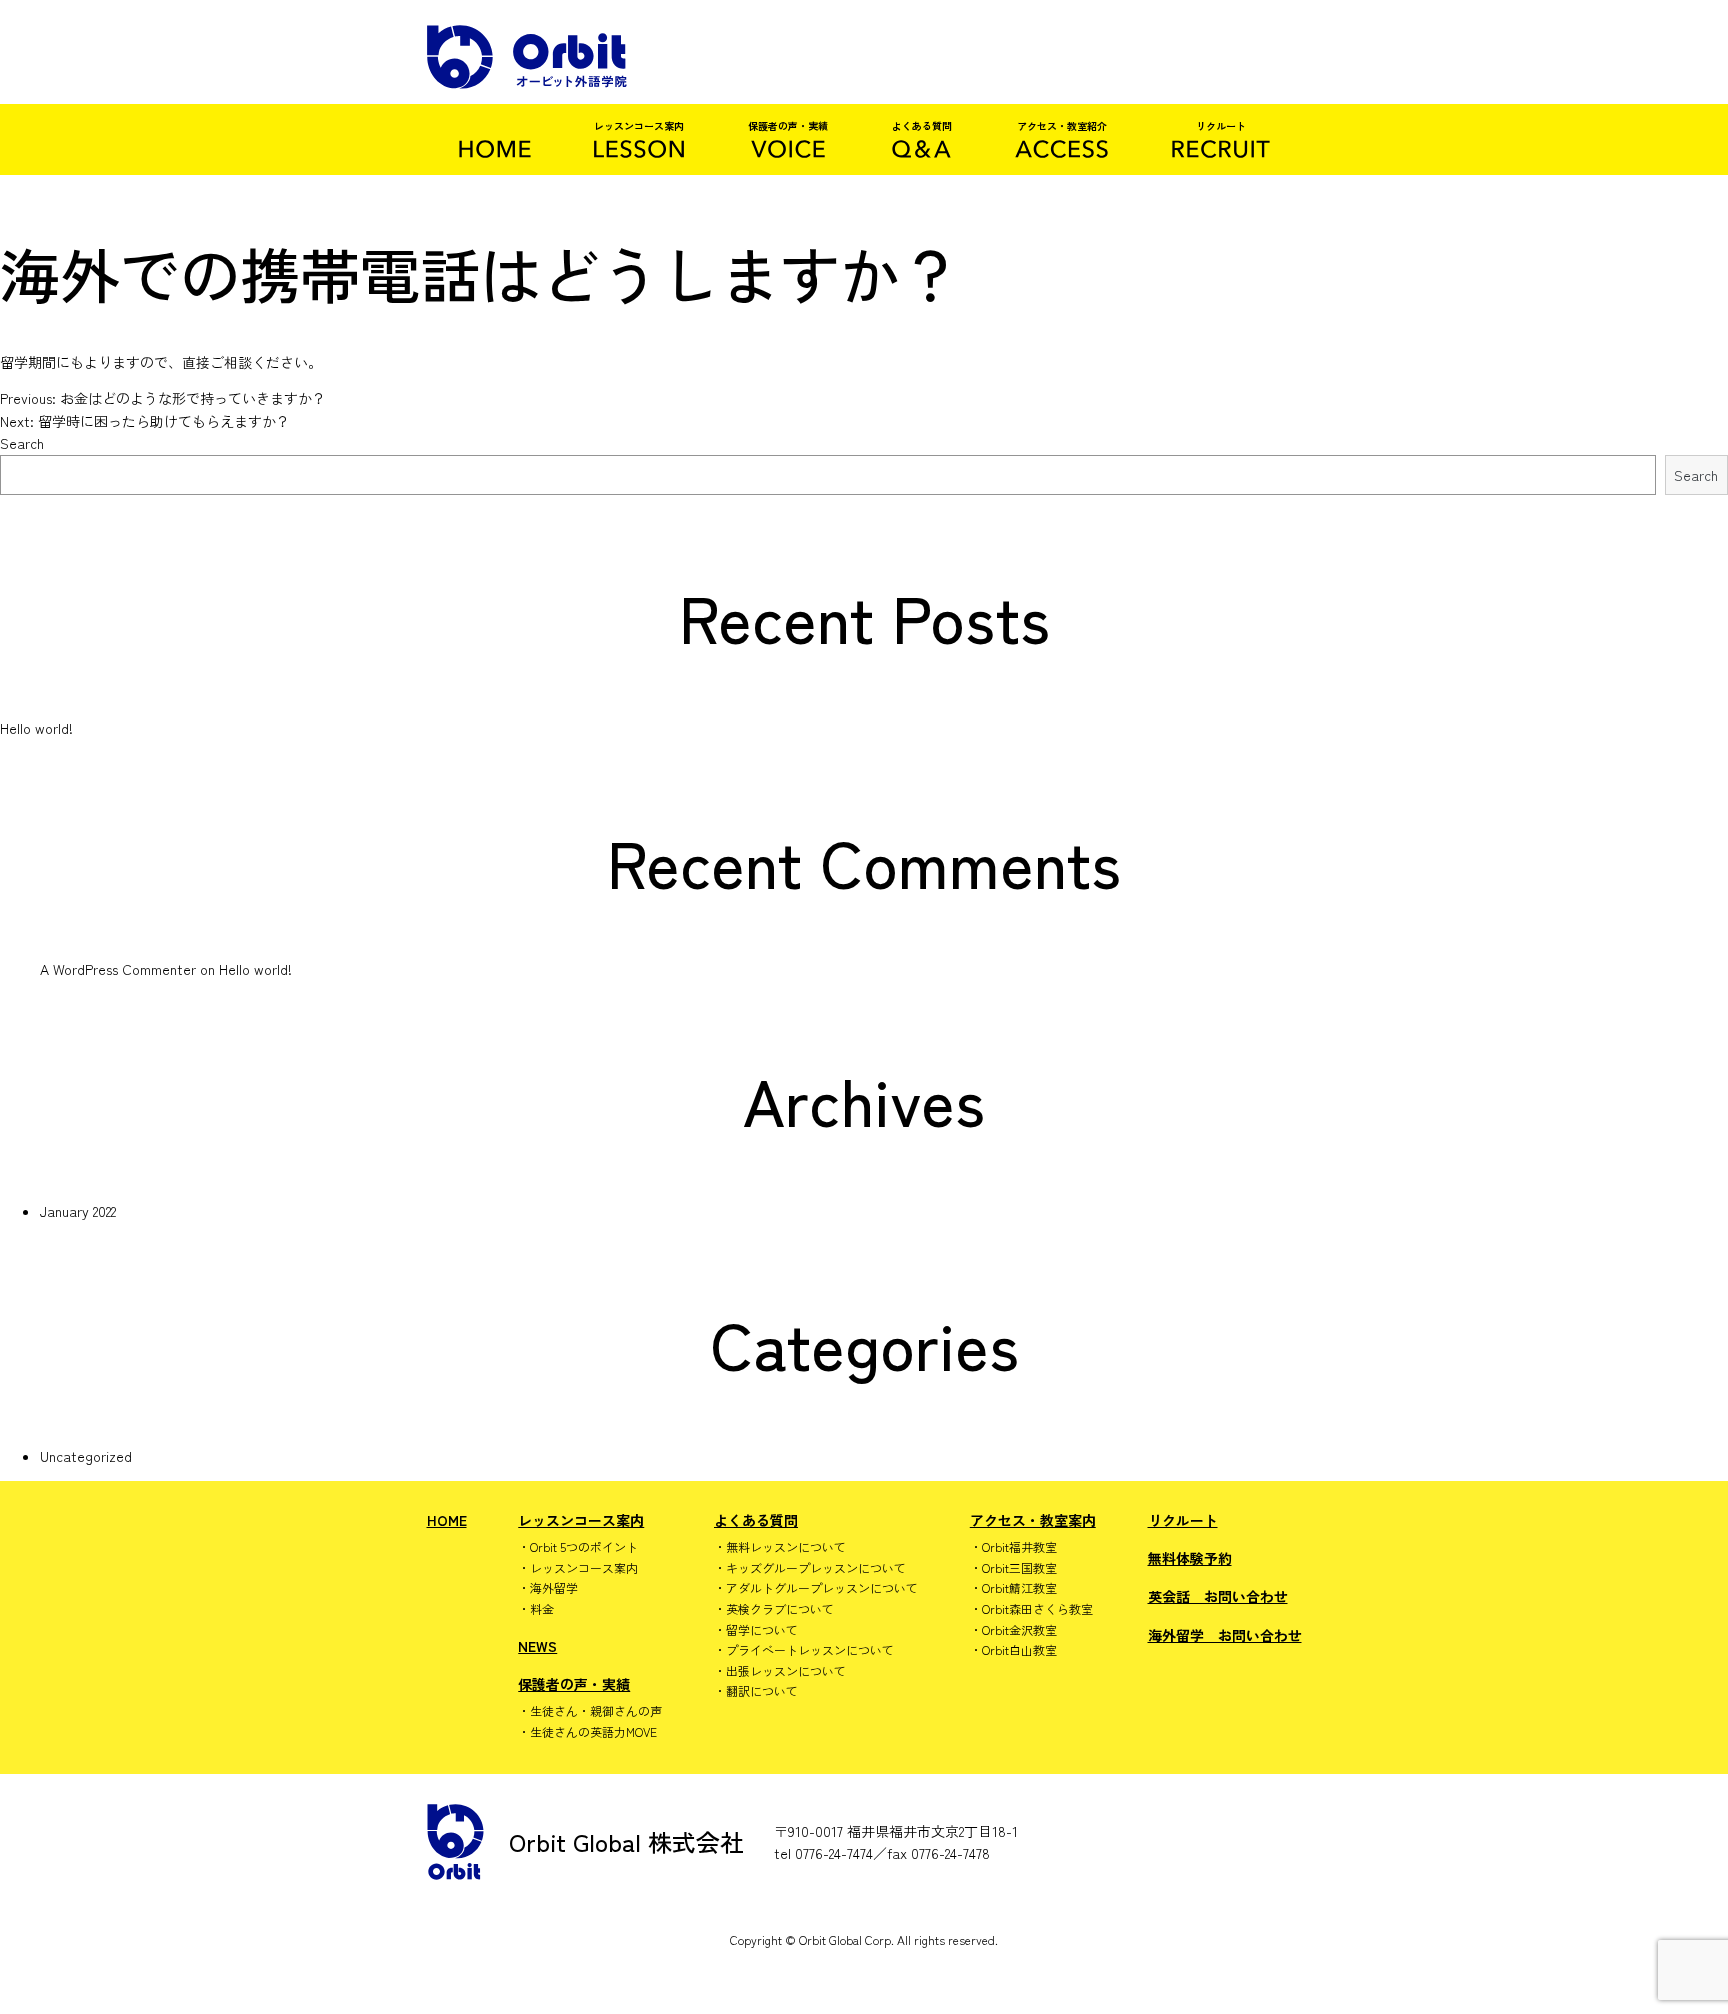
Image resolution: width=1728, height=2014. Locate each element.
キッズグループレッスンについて (816, 1568)
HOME (447, 1520)
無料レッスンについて (786, 1547)
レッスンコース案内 (581, 1520)
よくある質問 (756, 1520)
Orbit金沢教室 (1019, 1630)
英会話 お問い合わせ (1218, 1596)
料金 (542, 1609)
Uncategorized (86, 1456)
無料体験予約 (1190, 1558)
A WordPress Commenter (118, 969)
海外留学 (554, 1588)
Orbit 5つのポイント (584, 1547)
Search (22, 443)
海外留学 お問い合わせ (1225, 1635)
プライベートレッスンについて (810, 1650)
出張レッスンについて (786, 1671)
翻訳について (762, 1691)
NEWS (537, 1646)
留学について (762, 1630)
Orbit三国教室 (1019, 1568)
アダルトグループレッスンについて (822, 1588)
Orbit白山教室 (1019, 1650)
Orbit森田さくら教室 (1037, 1609)
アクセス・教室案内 (1033, 1520)
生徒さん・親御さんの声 (596, 1711)
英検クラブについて (780, 1609)
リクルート (1183, 1520)
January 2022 (78, 1211)
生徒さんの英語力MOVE (593, 1732)
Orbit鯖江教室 (1019, 1588)
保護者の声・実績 (574, 1684)
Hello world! (36, 728)
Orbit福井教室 (1019, 1547)
